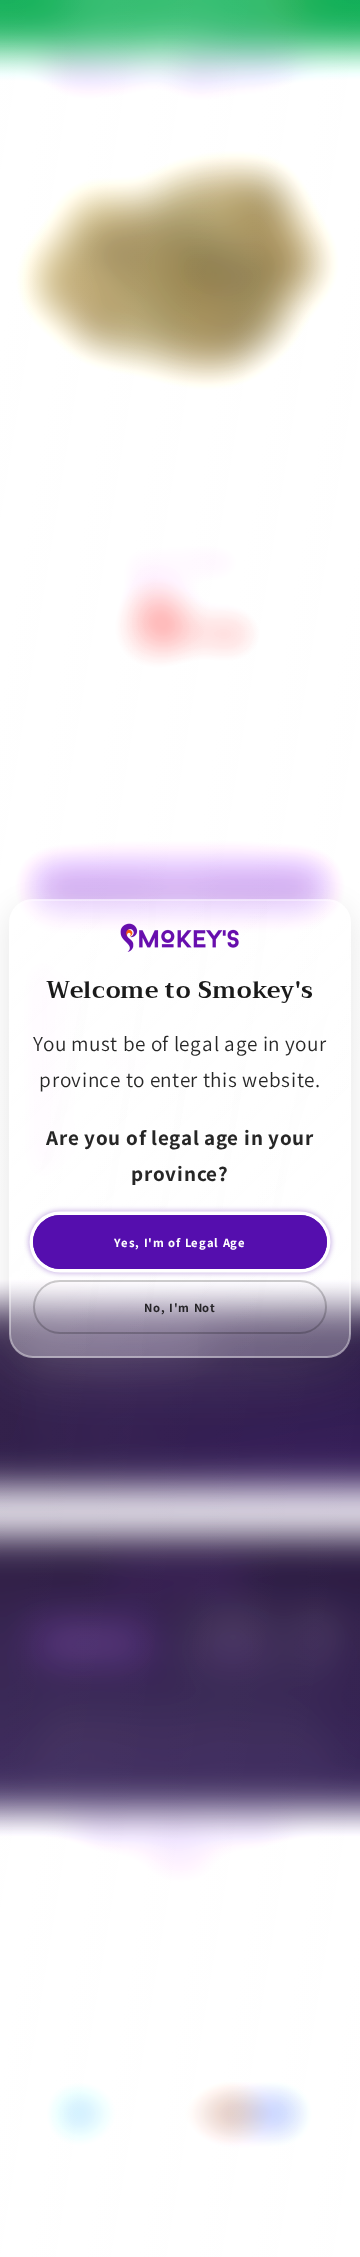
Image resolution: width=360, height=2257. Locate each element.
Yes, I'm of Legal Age (180, 1242)
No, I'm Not (180, 1307)
